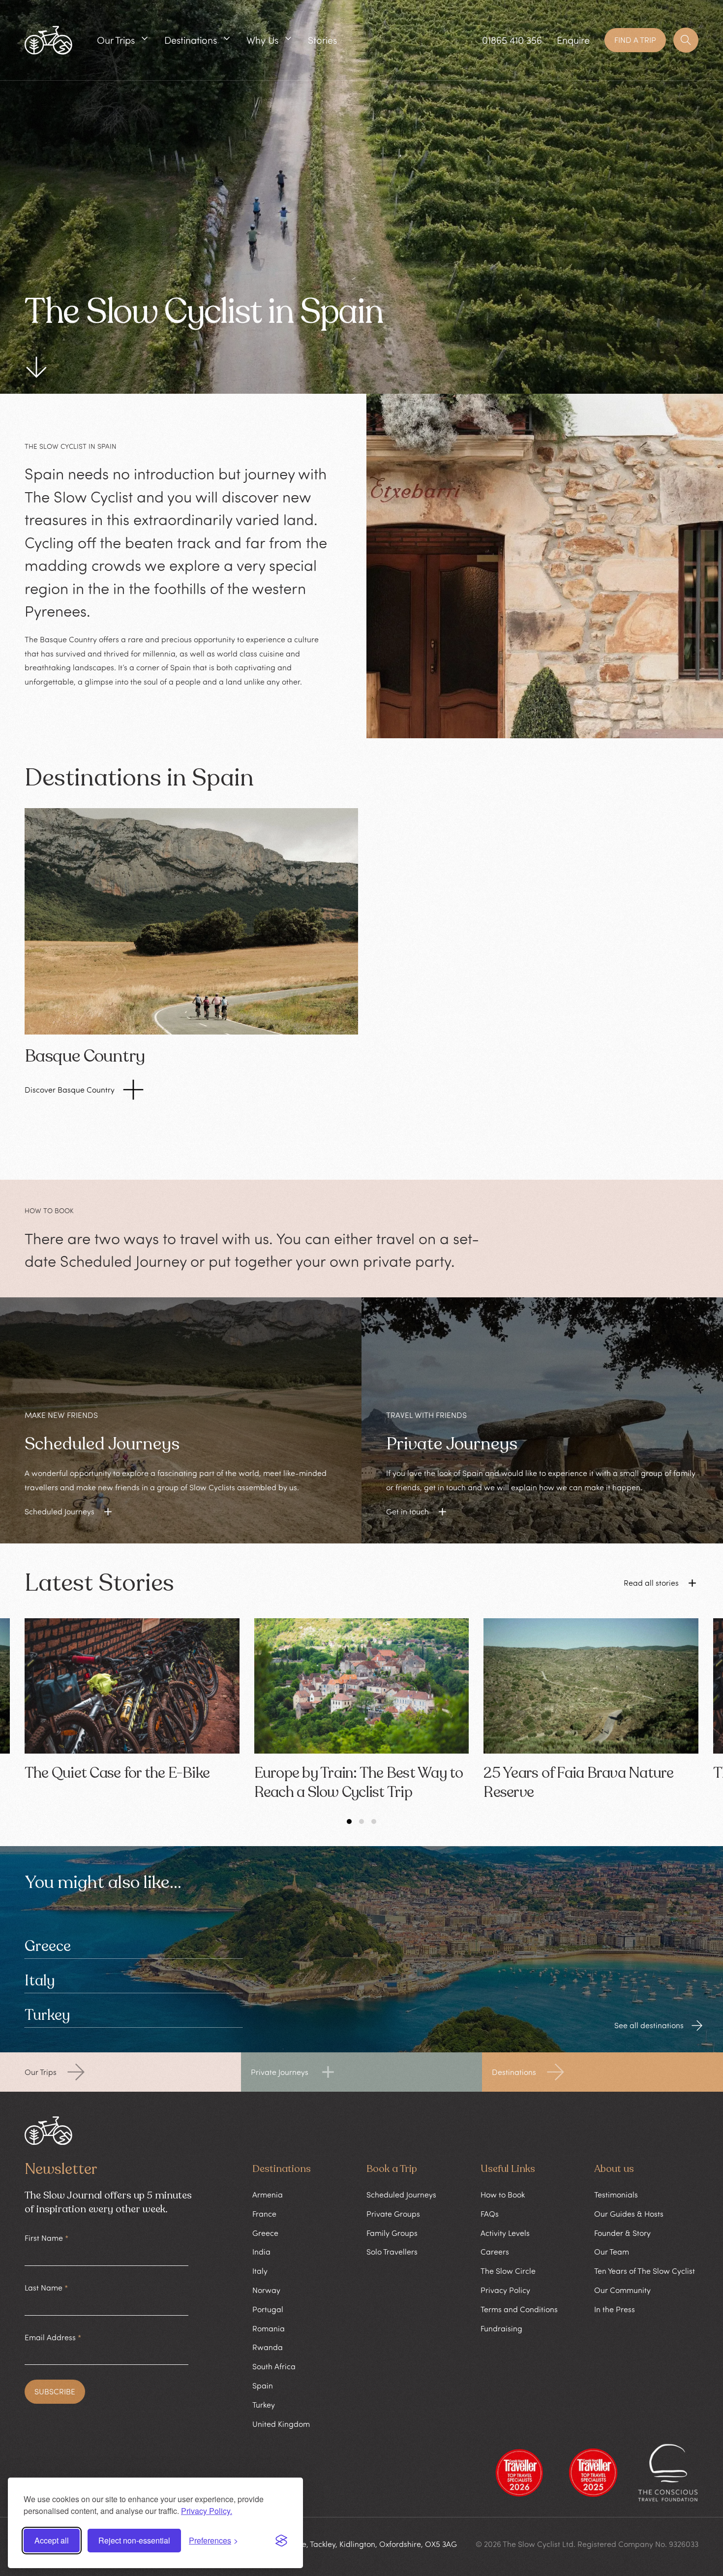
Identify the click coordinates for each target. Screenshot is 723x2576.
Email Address (53, 2337)
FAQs (490, 2214)
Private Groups (393, 2214)
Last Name (46, 2288)
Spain (263, 2386)
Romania (269, 2328)
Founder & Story (622, 2233)
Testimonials (616, 2195)
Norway (266, 2290)
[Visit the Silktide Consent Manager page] (281, 2541)
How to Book (503, 2195)
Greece (48, 1946)
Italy (40, 1981)
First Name (46, 2238)
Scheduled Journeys (401, 2195)
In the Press (615, 2309)
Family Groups (392, 2233)
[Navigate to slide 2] (361, 1822)
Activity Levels (505, 2233)
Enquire (573, 40)
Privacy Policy (505, 2290)
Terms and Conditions (519, 2309)
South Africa (274, 2366)
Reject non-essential (134, 2540)
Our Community (622, 2290)
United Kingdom (281, 2424)
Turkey (47, 2015)
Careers (495, 2252)
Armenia (268, 2195)
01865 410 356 (512, 40)
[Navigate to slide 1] (349, 1822)
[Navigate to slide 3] (374, 1822)
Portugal (268, 2309)
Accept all (52, 2540)
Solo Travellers (392, 2252)
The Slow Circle (508, 2271)
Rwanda (268, 2347)
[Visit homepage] (48, 40)
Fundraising (501, 2328)
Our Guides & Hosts (629, 2214)
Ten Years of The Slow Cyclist (645, 2271)
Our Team (612, 2252)
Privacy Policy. (207, 2511)
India (261, 2252)
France (264, 2214)
